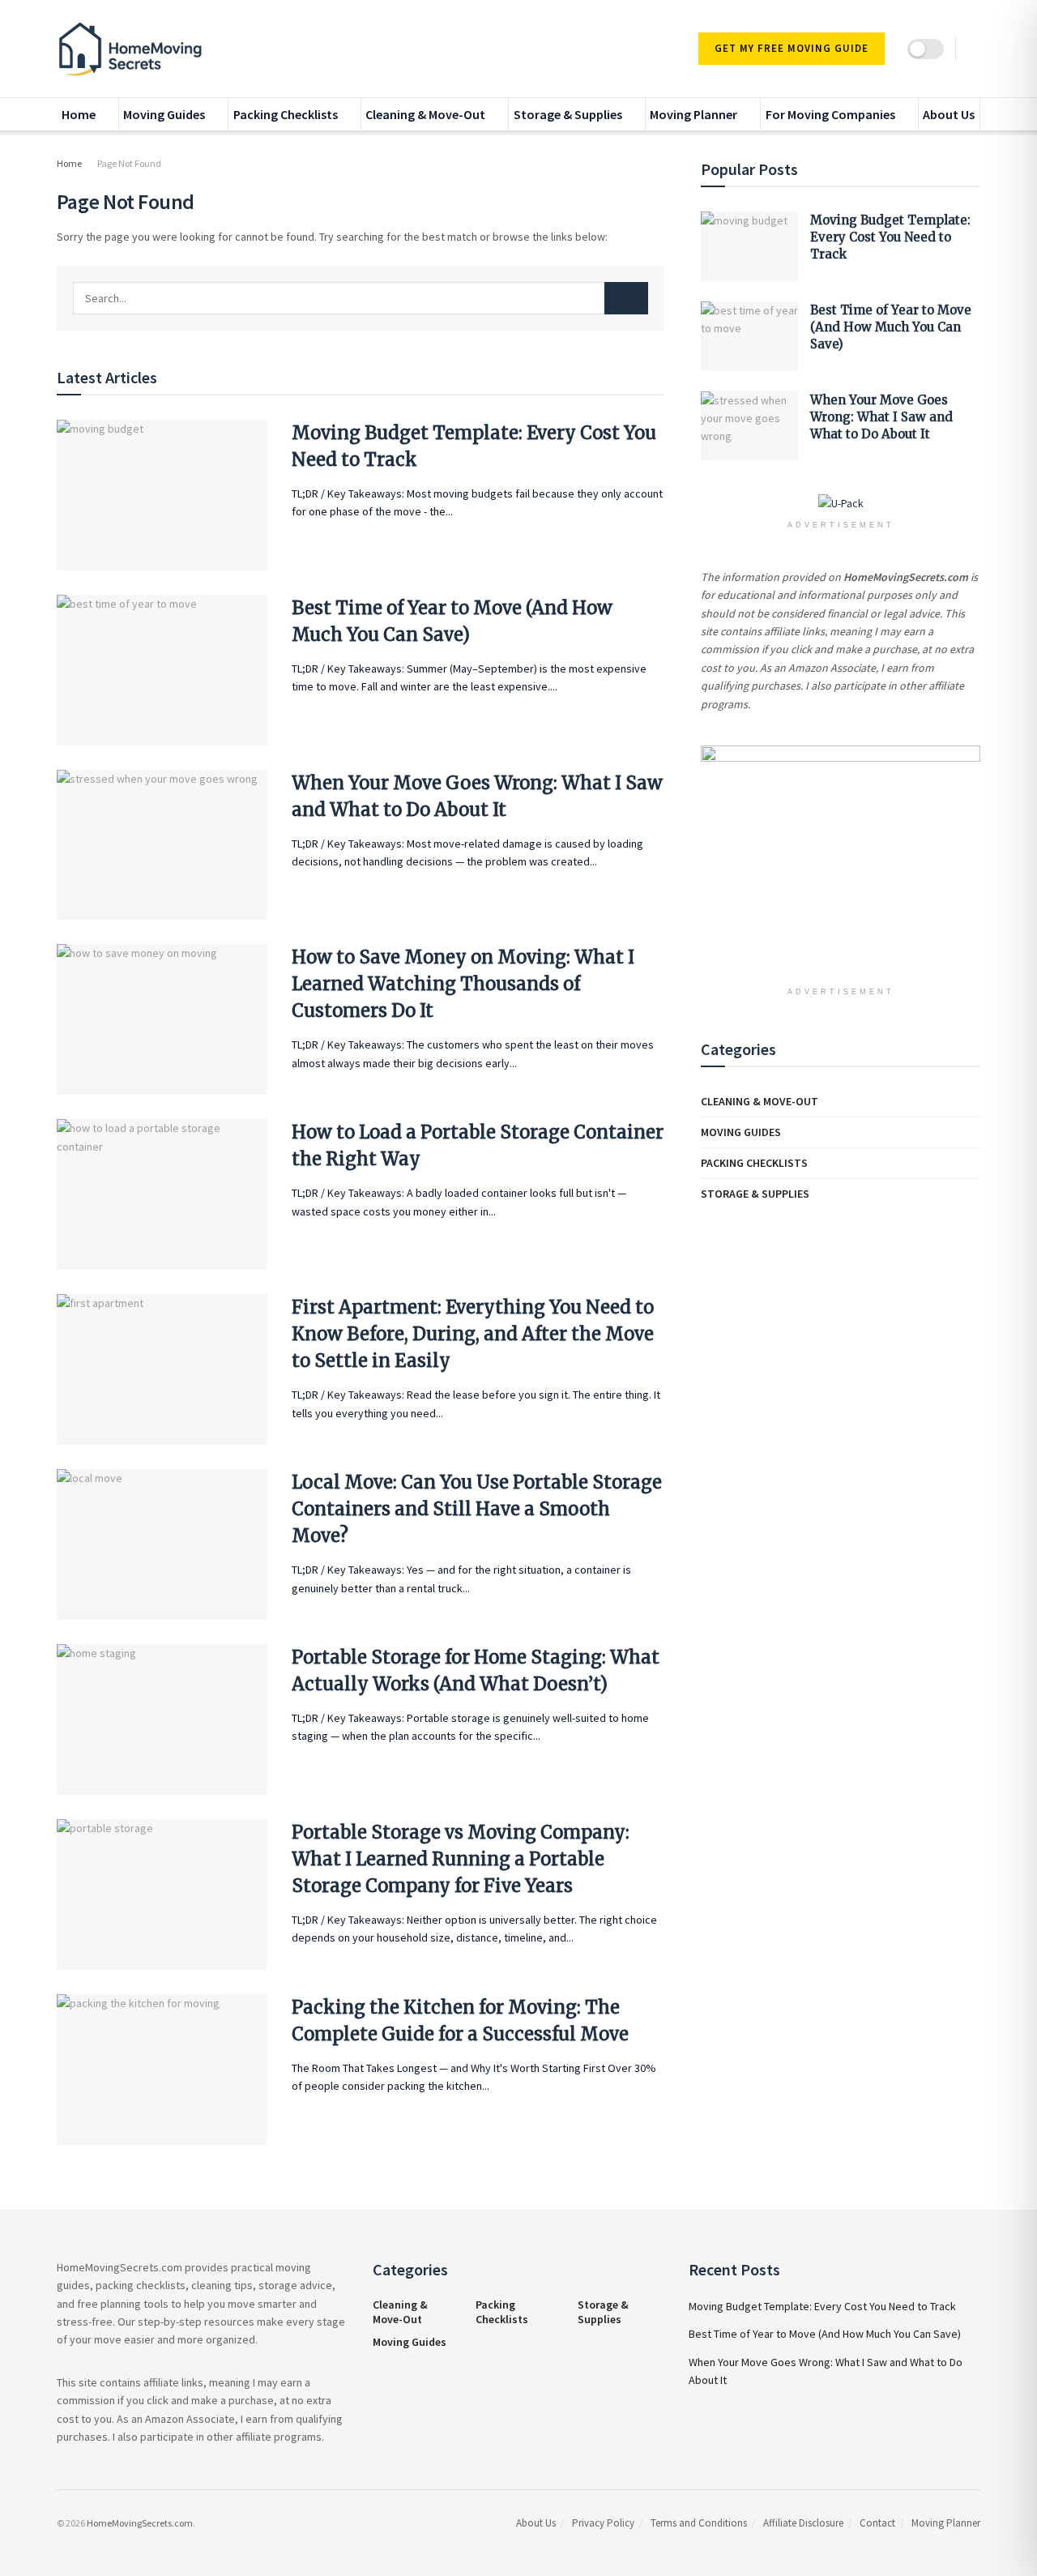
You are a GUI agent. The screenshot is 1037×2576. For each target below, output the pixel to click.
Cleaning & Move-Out (425, 114)
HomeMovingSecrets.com (140, 2523)
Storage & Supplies (568, 114)
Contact (877, 2523)
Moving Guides (164, 114)
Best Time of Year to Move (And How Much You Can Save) (891, 327)
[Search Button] (626, 298)
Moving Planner (693, 114)
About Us (949, 114)
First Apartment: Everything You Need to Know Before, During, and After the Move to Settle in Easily (473, 1334)
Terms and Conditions (699, 2523)
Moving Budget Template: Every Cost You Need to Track (890, 237)
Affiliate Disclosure (803, 2523)
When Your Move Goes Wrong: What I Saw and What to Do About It (881, 417)
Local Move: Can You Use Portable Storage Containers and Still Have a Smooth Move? (477, 1509)
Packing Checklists (286, 114)
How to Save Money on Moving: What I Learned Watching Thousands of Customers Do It (463, 984)
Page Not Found (129, 163)
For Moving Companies (830, 114)
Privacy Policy (603, 2523)
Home (79, 114)
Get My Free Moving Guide (792, 48)
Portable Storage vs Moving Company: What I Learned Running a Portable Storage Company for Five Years (461, 1859)
